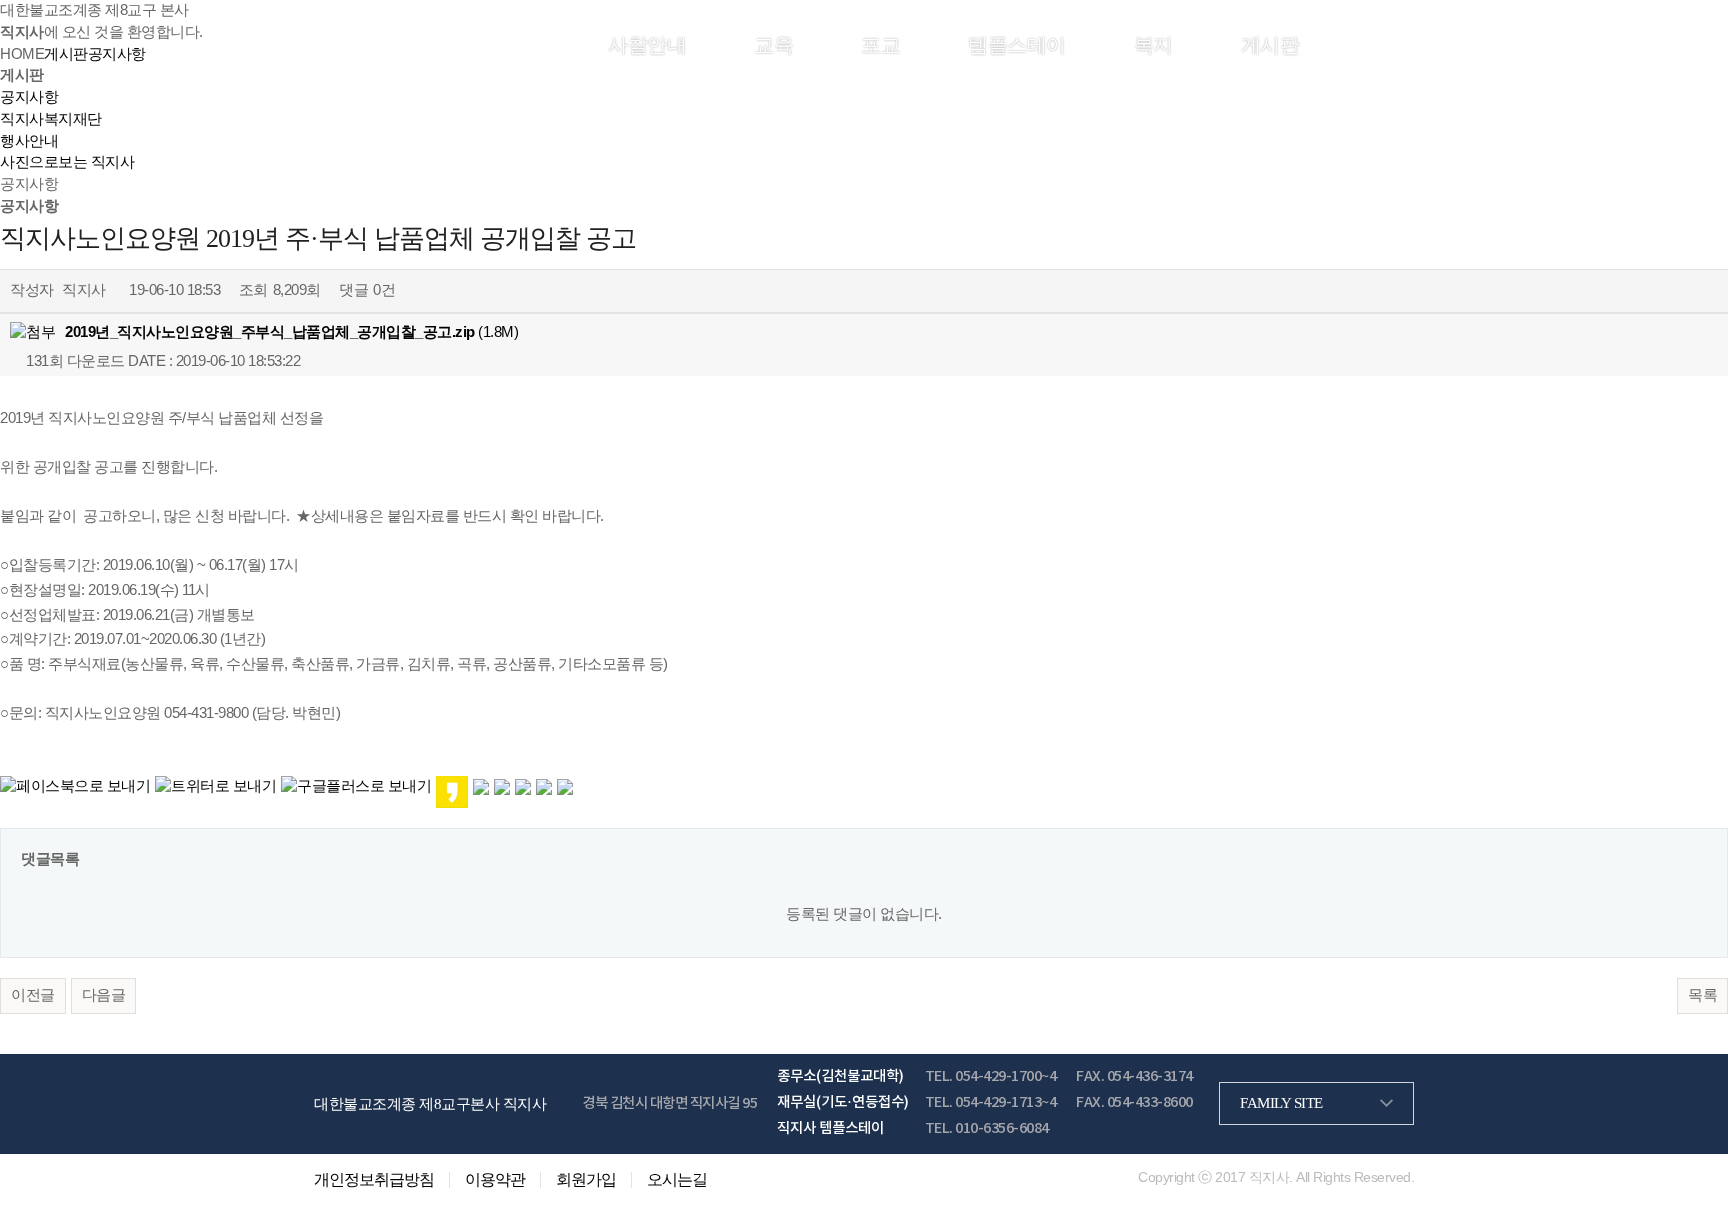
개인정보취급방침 (374, 1180)
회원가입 (1383, 43)
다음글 (104, 995)
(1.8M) (291, 332)
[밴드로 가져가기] (544, 786)
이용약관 (495, 1180)
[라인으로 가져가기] (481, 786)
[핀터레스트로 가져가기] (523, 786)
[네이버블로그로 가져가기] (565, 786)
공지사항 (29, 97)
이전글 (33, 995)
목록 (1702, 995)
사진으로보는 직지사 (67, 162)
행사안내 (29, 141)
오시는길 (677, 1180)
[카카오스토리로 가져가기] (452, 791)
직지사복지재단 (51, 119)
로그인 (1325, 43)
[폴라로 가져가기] (502, 786)
